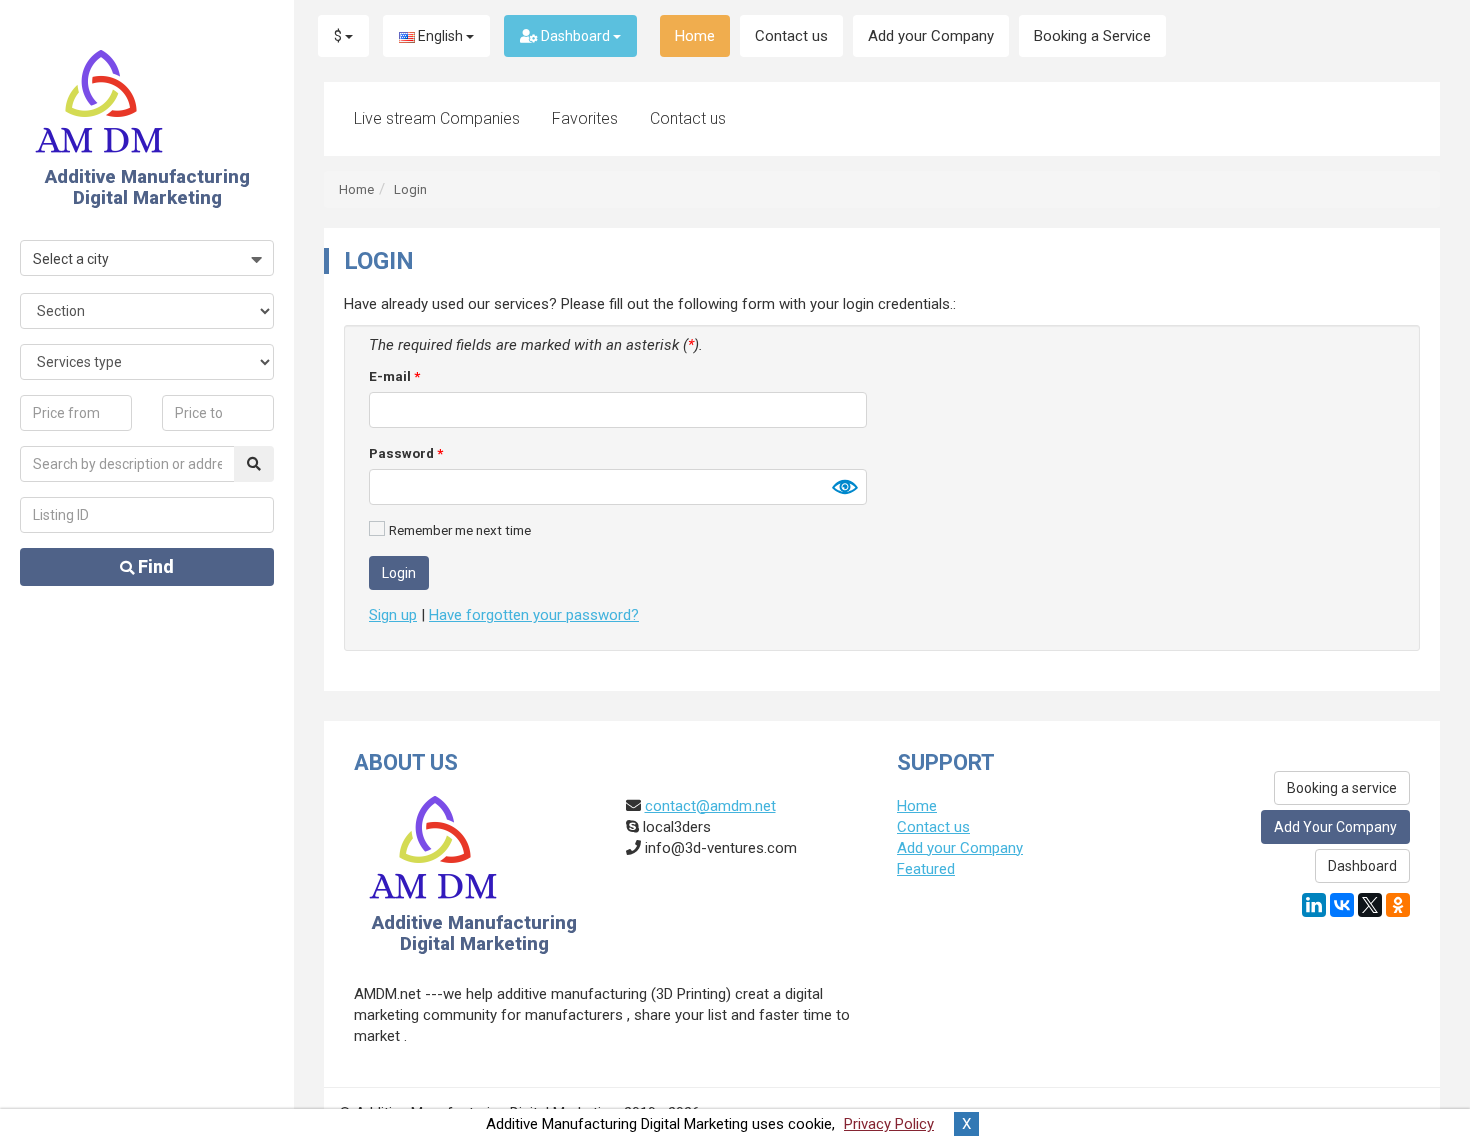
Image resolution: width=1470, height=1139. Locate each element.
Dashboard (575, 36)
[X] (1370, 905)
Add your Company (931, 36)
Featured (926, 869)
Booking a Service (1092, 36)
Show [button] (844, 487)
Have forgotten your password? (534, 615)
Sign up (393, 615)
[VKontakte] (1342, 905)
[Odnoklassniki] (1398, 905)
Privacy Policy (889, 1124)
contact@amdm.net (710, 806)
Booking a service (1342, 788)
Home (695, 36)
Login (410, 189)
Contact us (791, 36)
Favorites (585, 118)
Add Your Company (1335, 827)
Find (154, 566)
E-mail (394, 376)
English (440, 36)
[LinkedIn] (1314, 905)
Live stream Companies (437, 118)
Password (406, 453)
